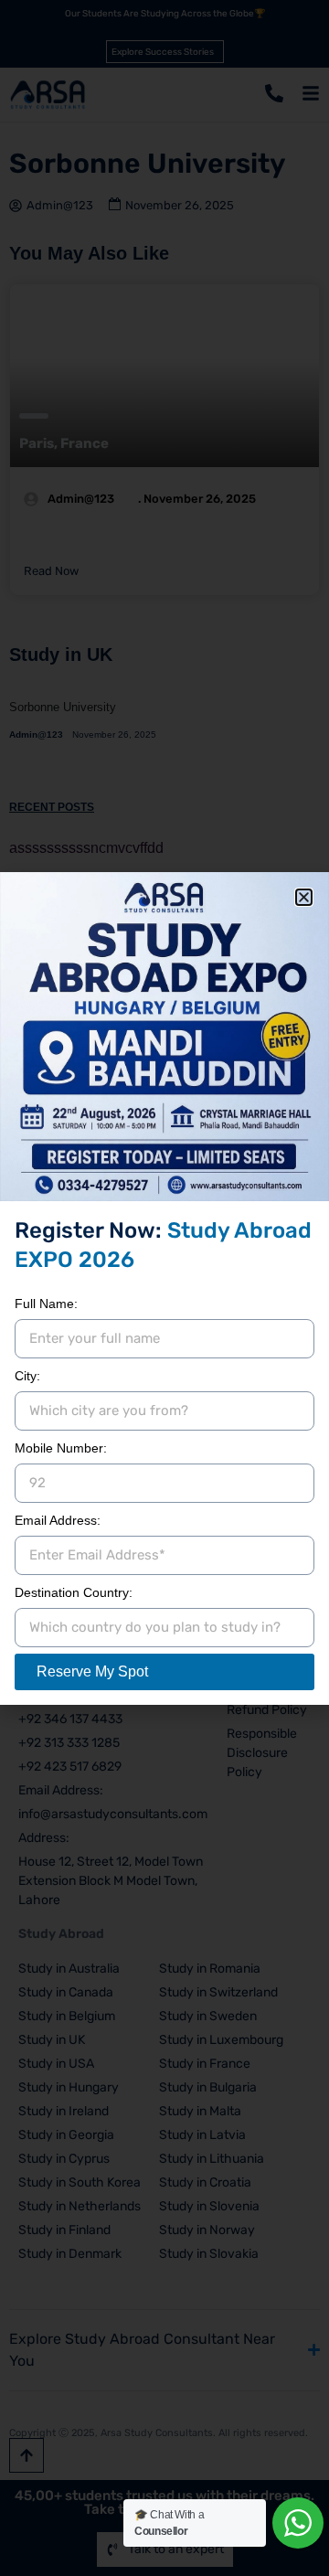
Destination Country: (74, 1592)
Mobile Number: (61, 1448)
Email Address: (58, 1520)
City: (27, 1376)
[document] (164, 1288)
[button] (304, 897)
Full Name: (46, 1304)
